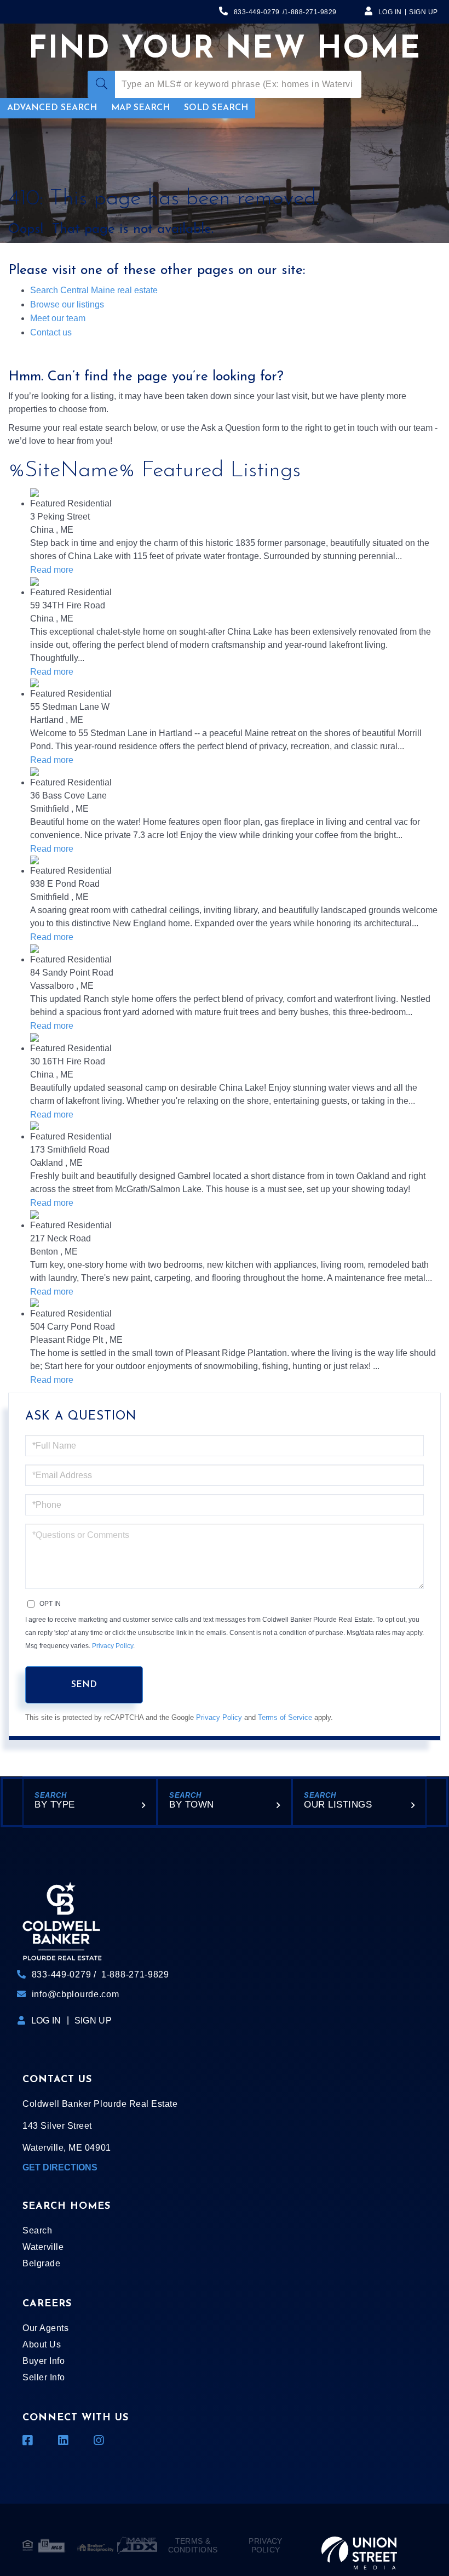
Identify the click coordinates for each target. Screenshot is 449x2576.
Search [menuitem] (37, 2230)
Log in (390, 12)
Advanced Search (52, 108)
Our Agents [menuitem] (45, 2328)
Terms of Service (285, 1717)
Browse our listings (67, 304)
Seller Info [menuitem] (44, 2377)
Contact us (51, 332)
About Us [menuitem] (42, 2344)
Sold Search (216, 108)
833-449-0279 (257, 12)
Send (84, 1685)
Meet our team (58, 318)
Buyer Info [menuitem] (44, 2361)
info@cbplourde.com (76, 1994)
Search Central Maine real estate (94, 290)
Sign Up (424, 12)
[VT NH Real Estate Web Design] (359, 2545)
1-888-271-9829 (310, 12)
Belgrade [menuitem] (41, 2263)
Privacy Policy (113, 1646)
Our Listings (338, 1805)
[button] (101, 84)
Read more (52, 570)
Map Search (140, 108)
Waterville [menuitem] (43, 2247)
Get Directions (60, 2167)
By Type (55, 1805)
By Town (192, 1805)
